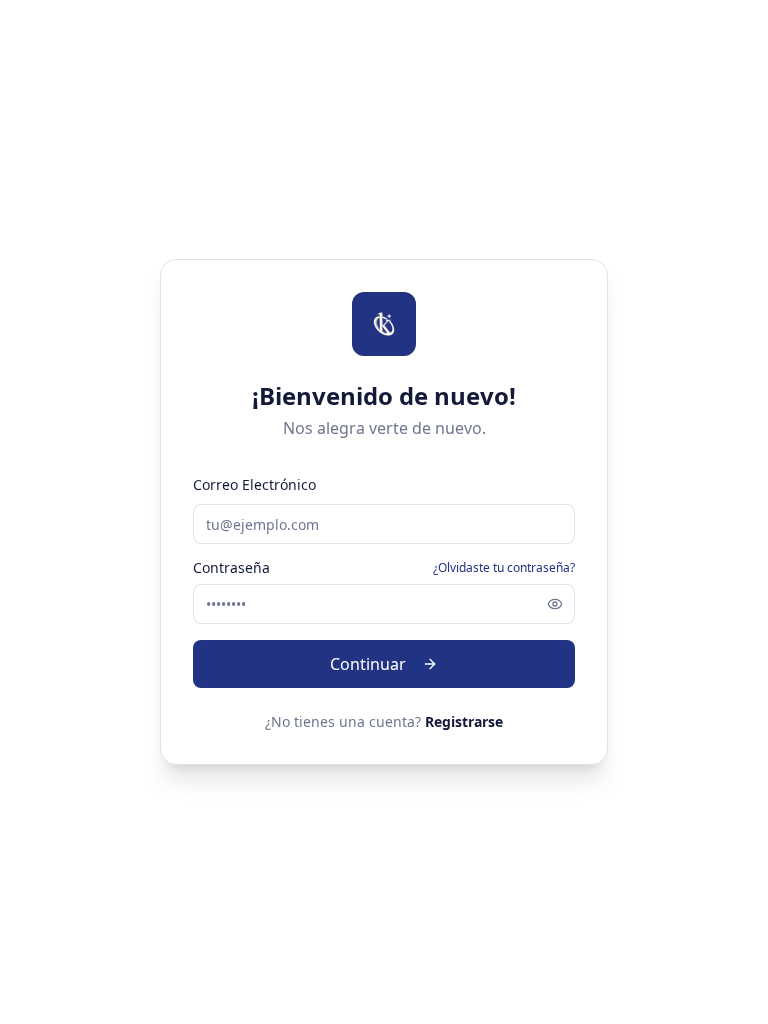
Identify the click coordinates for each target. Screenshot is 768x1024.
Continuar (368, 664)
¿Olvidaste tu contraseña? (504, 568)
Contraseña (231, 568)
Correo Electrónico (254, 484)
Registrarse (464, 721)
